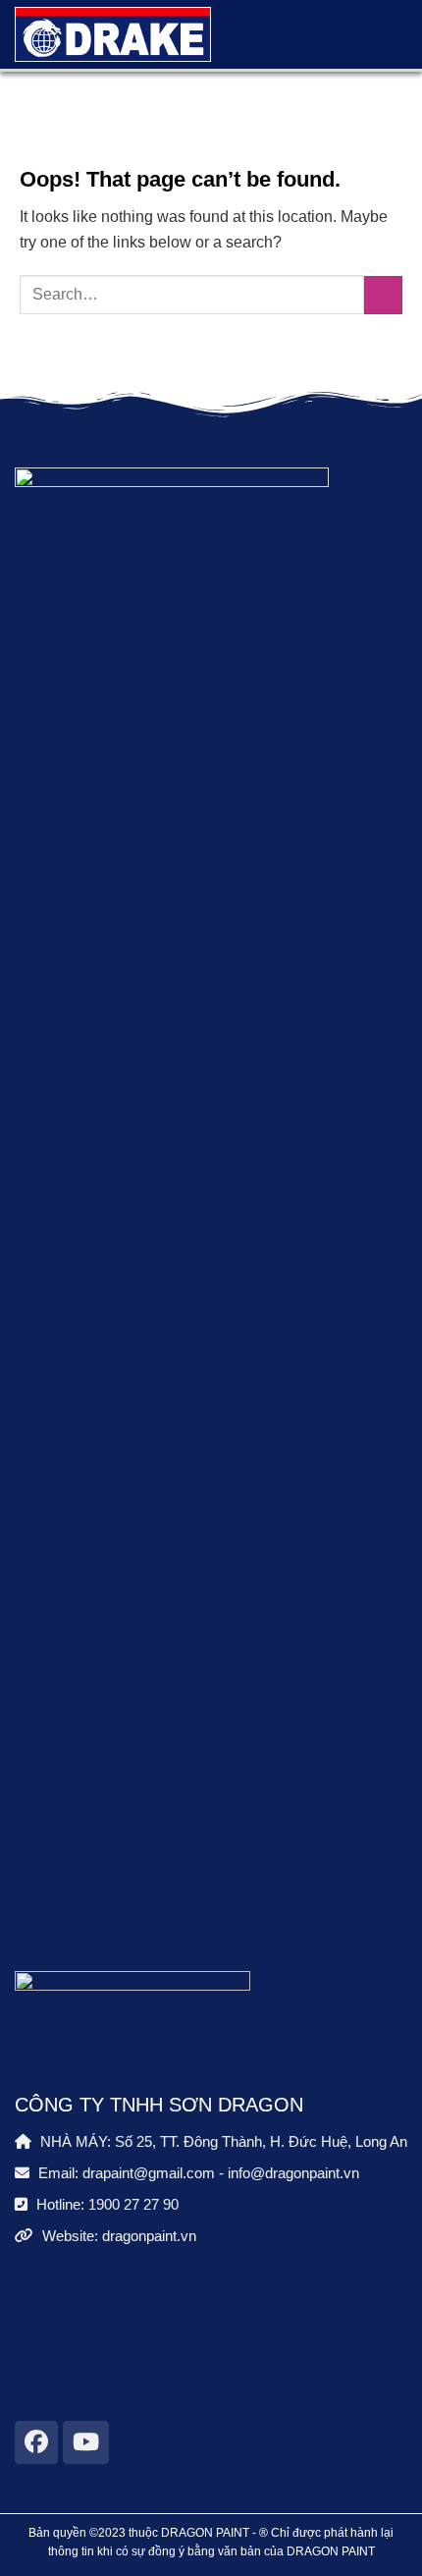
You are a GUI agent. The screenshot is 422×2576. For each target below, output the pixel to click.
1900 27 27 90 (133, 2204)
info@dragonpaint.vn (293, 2173)
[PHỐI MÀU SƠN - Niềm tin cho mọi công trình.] (113, 34)
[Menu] (381, 34)
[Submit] (383, 295)
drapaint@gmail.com (149, 2173)
